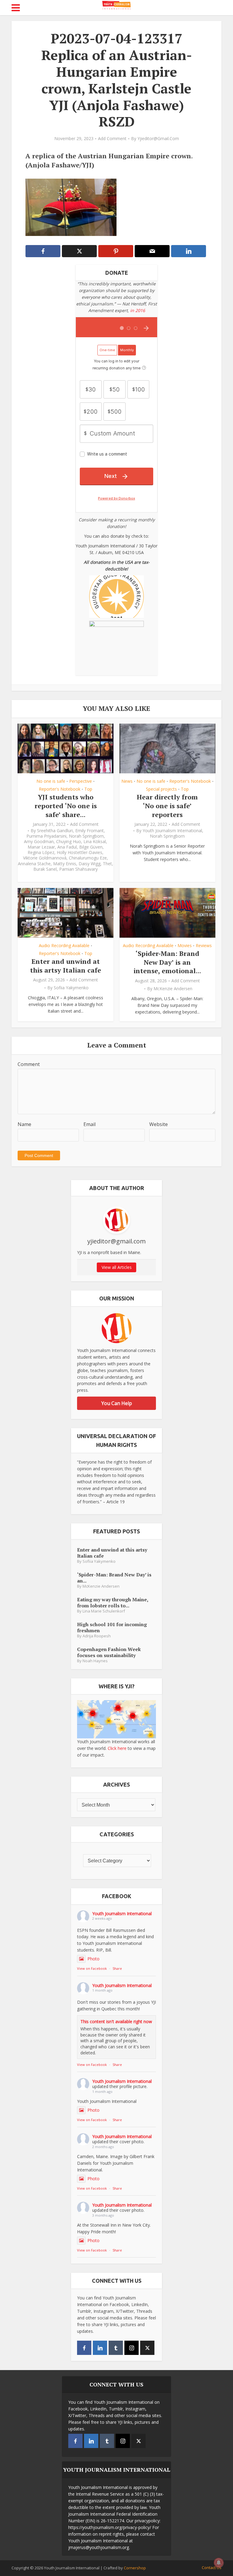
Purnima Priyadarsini (46, 836)
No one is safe (51, 781)
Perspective (81, 781)
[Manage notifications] (219, 2563)
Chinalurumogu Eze (88, 858)
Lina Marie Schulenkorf (104, 1611)
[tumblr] (116, 2348)
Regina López (41, 853)
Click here (117, 1748)
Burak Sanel (45, 869)
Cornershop (135, 2568)
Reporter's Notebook (60, 789)
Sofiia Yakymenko (71, 988)
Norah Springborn (86, 836)
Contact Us (212, 2568)
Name (24, 1124)
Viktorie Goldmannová (45, 858)
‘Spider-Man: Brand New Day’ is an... (114, 1577)
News (127, 781)
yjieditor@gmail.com (158, 139)
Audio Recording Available (64, 946)
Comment (29, 1064)
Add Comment (112, 139)
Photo (93, 1959)
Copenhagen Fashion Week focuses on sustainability (109, 1652)
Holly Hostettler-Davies (79, 853)
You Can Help (117, 1403)
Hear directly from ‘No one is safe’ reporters (167, 805)
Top (88, 789)
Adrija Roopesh (97, 1636)
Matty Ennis (65, 864)
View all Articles (117, 1267)
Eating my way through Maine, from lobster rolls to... (113, 1602)
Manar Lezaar (41, 847)
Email (89, 1124)
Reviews (204, 946)
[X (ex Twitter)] (147, 2348)
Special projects (161, 789)
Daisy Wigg (89, 864)
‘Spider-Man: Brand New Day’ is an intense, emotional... (167, 962)
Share (117, 1968)
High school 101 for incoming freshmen (112, 1627)
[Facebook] (84, 2348)
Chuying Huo (69, 842)
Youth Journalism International (172, 831)
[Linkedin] (100, 2348)
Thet (107, 864)
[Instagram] (132, 2348)
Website (159, 1124)
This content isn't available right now (116, 2021)
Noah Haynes (95, 1661)
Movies (185, 946)
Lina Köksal (95, 842)
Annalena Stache (34, 864)
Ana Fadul (67, 847)
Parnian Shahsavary (78, 869)
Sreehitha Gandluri (55, 831)
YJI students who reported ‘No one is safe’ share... (66, 805)
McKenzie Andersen (173, 989)
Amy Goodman (39, 842)
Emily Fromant (89, 831)
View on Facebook (92, 1968)
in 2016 (138, 310)
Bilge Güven (91, 847)
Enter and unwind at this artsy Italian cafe (66, 966)
